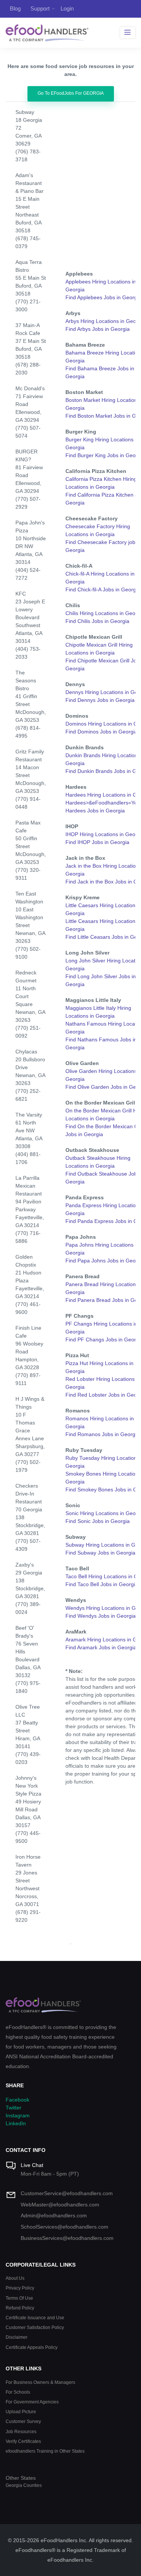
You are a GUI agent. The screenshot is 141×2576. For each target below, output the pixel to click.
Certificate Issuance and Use (35, 2318)
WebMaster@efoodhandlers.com (60, 2205)
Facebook (17, 2100)
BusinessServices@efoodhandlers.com (67, 2238)
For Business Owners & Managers (40, 2382)
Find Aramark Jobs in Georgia (101, 1647)
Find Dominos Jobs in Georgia (102, 732)
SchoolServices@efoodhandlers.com (64, 2227)
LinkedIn (16, 2123)
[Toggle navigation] (128, 33)
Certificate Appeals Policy (32, 2347)
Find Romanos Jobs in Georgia (102, 1434)
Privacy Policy (20, 2288)
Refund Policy (20, 2308)
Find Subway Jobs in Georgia (100, 1553)
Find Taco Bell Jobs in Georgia (102, 1584)
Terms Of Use (19, 2298)
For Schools (18, 2392)
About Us (15, 2278)
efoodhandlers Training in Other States (45, 2451)
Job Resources (21, 2431)
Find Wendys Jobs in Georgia (101, 1616)
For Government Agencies (32, 2402)
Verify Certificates (23, 2441)
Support (40, 8)
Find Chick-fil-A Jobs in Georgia (103, 589)
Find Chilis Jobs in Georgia (97, 621)
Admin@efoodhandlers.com (54, 2215)
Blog (15, 8)
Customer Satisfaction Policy (35, 2327)
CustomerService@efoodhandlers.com (67, 2193)
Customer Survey (23, 2421)
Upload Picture (21, 2412)
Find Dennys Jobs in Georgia (100, 700)
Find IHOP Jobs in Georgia (97, 842)
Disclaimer (17, 2337)
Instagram (18, 2115)
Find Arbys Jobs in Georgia (98, 329)
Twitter (14, 2108)
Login (67, 8)
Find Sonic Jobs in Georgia (98, 1521)
